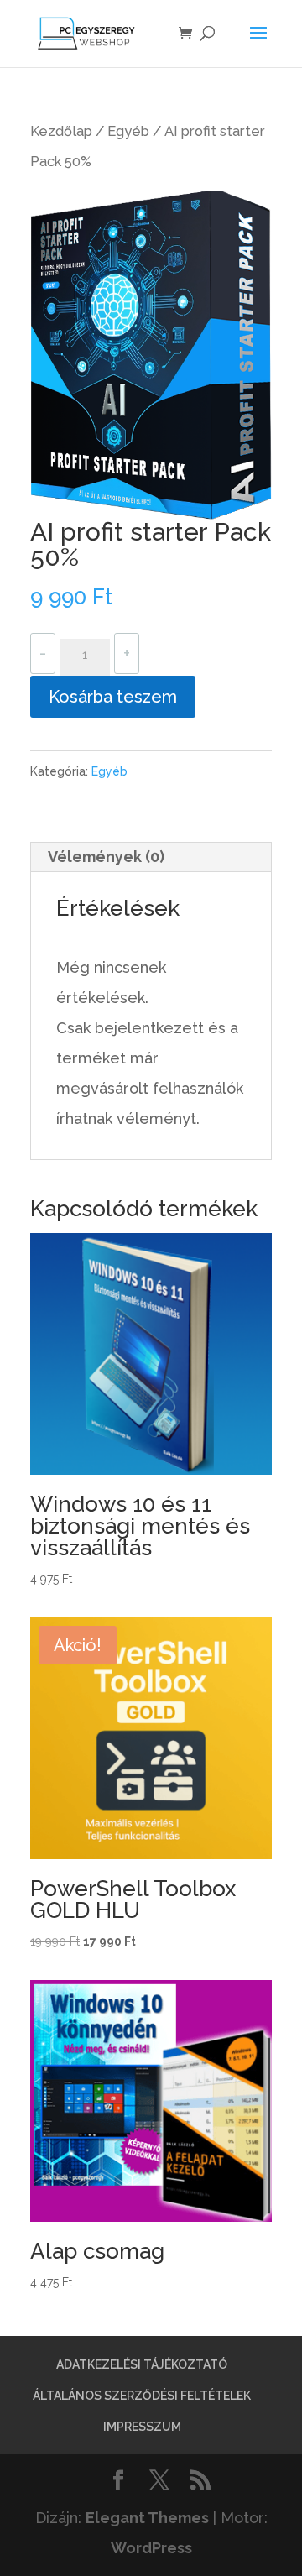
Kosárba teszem (113, 697)
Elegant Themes (147, 2518)
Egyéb (128, 131)
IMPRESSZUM (142, 2427)
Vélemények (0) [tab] (106, 857)
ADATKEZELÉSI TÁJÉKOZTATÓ (142, 2364)
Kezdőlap (61, 131)
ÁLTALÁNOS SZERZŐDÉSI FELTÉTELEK (142, 2396)
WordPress (151, 2548)
